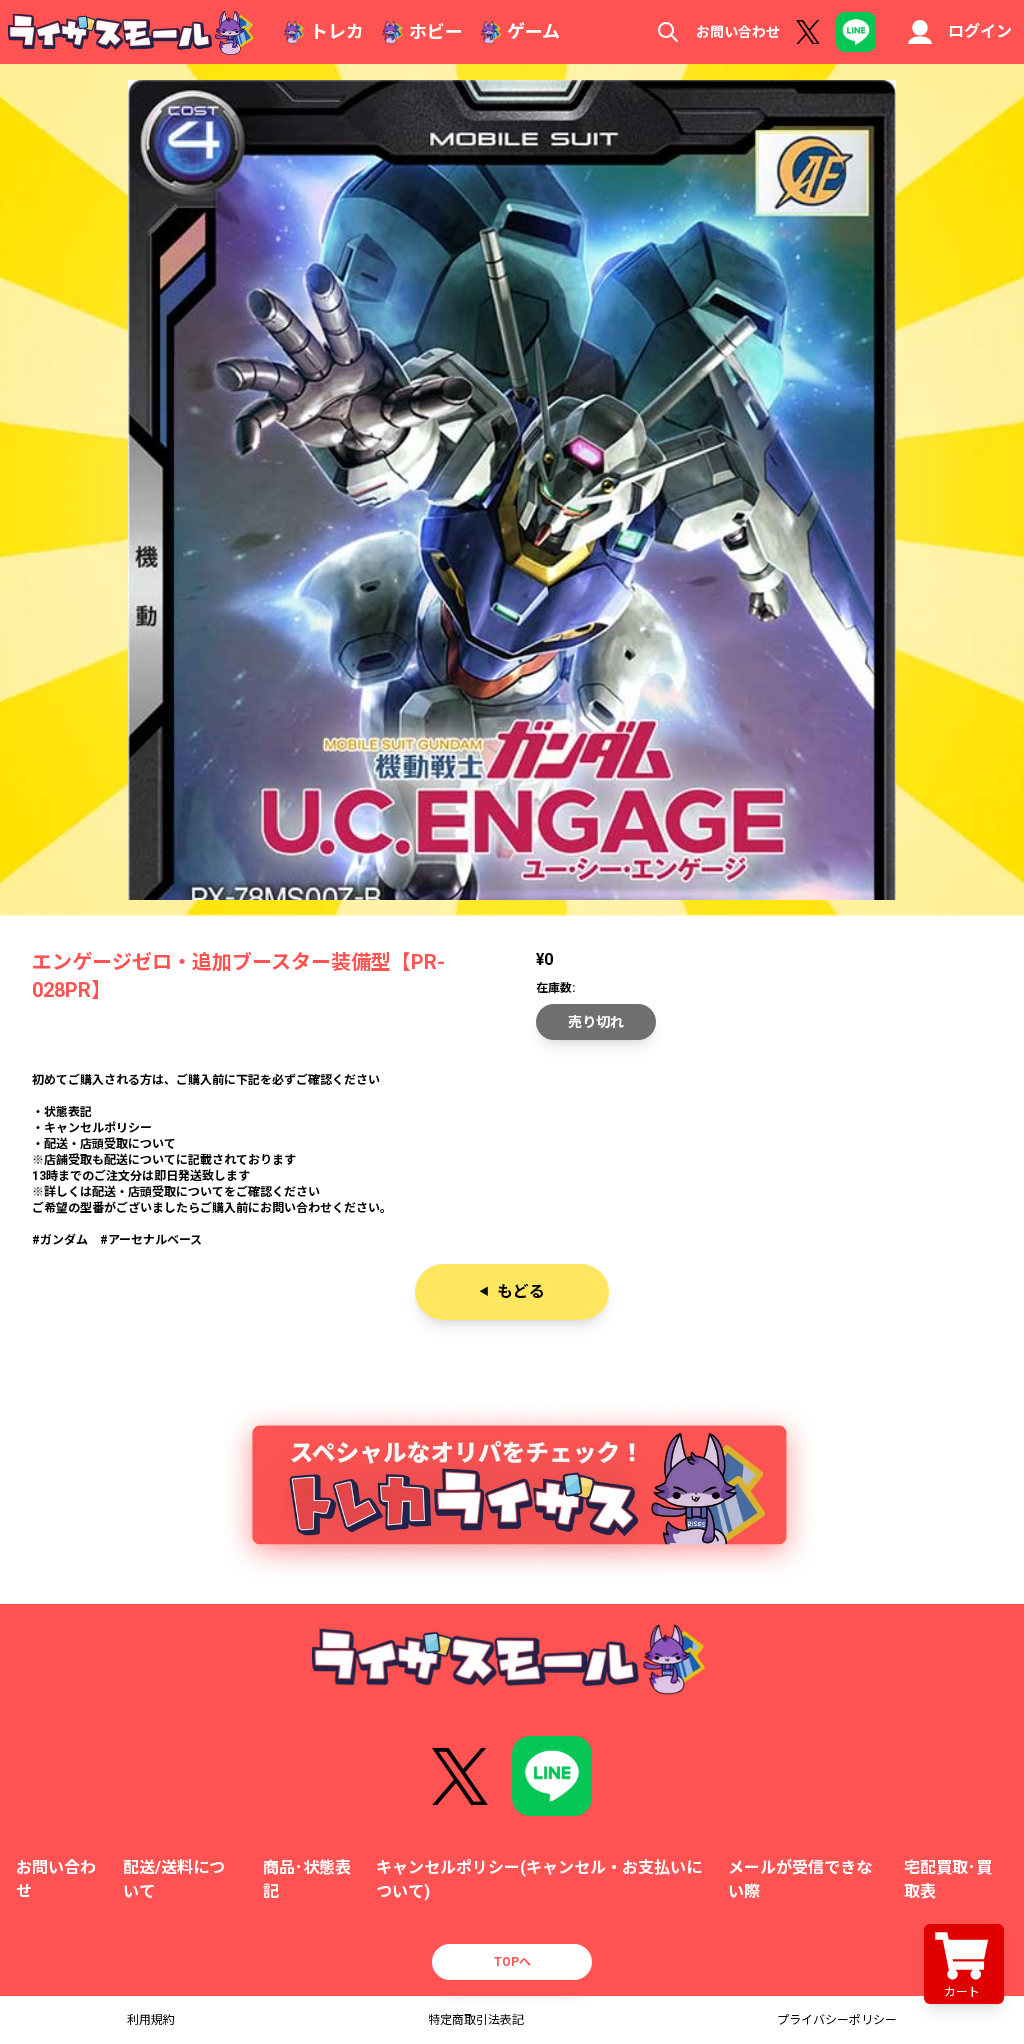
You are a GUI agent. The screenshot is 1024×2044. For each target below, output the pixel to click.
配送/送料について (174, 1879)
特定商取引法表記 (476, 2020)
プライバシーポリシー (837, 2020)
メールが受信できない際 (800, 1879)
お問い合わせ (738, 32)
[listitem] (512, 1160)
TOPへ (512, 1962)
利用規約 (151, 2020)
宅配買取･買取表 (948, 1879)
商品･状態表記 (307, 1879)
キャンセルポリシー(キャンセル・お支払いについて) (539, 1879)
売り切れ (596, 1022)
